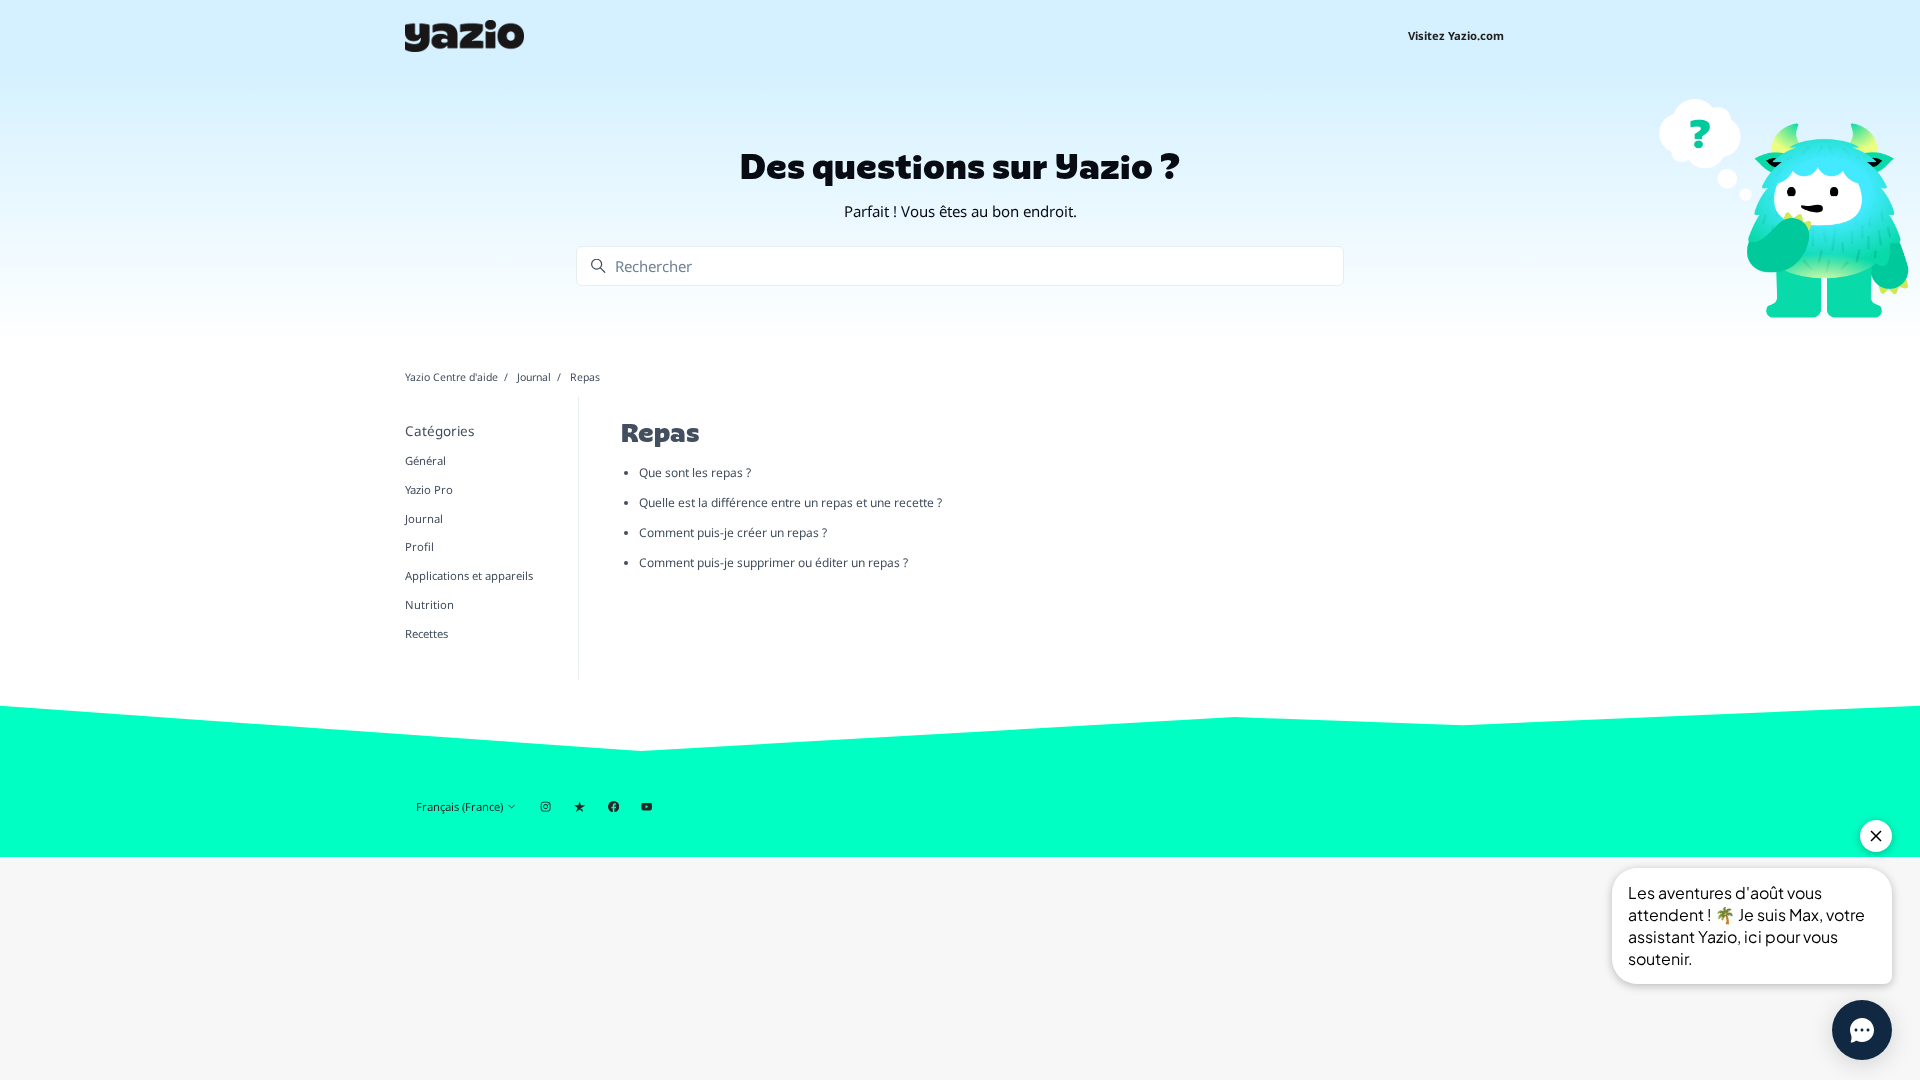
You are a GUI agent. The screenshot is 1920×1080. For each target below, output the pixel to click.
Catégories (439, 431)
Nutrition (429, 604)
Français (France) (461, 806)
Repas (585, 377)
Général (425, 460)
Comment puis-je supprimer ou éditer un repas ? (773, 562)
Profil (419, 546)
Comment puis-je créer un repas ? (733, 532)
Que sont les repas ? (695, 472)
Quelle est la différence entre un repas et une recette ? (790, 502)
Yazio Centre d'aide (451, 377)
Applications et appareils (469, 575)
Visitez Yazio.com (1456, 35)
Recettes (426, 633)
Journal (534, 377)
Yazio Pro (429, 489)
